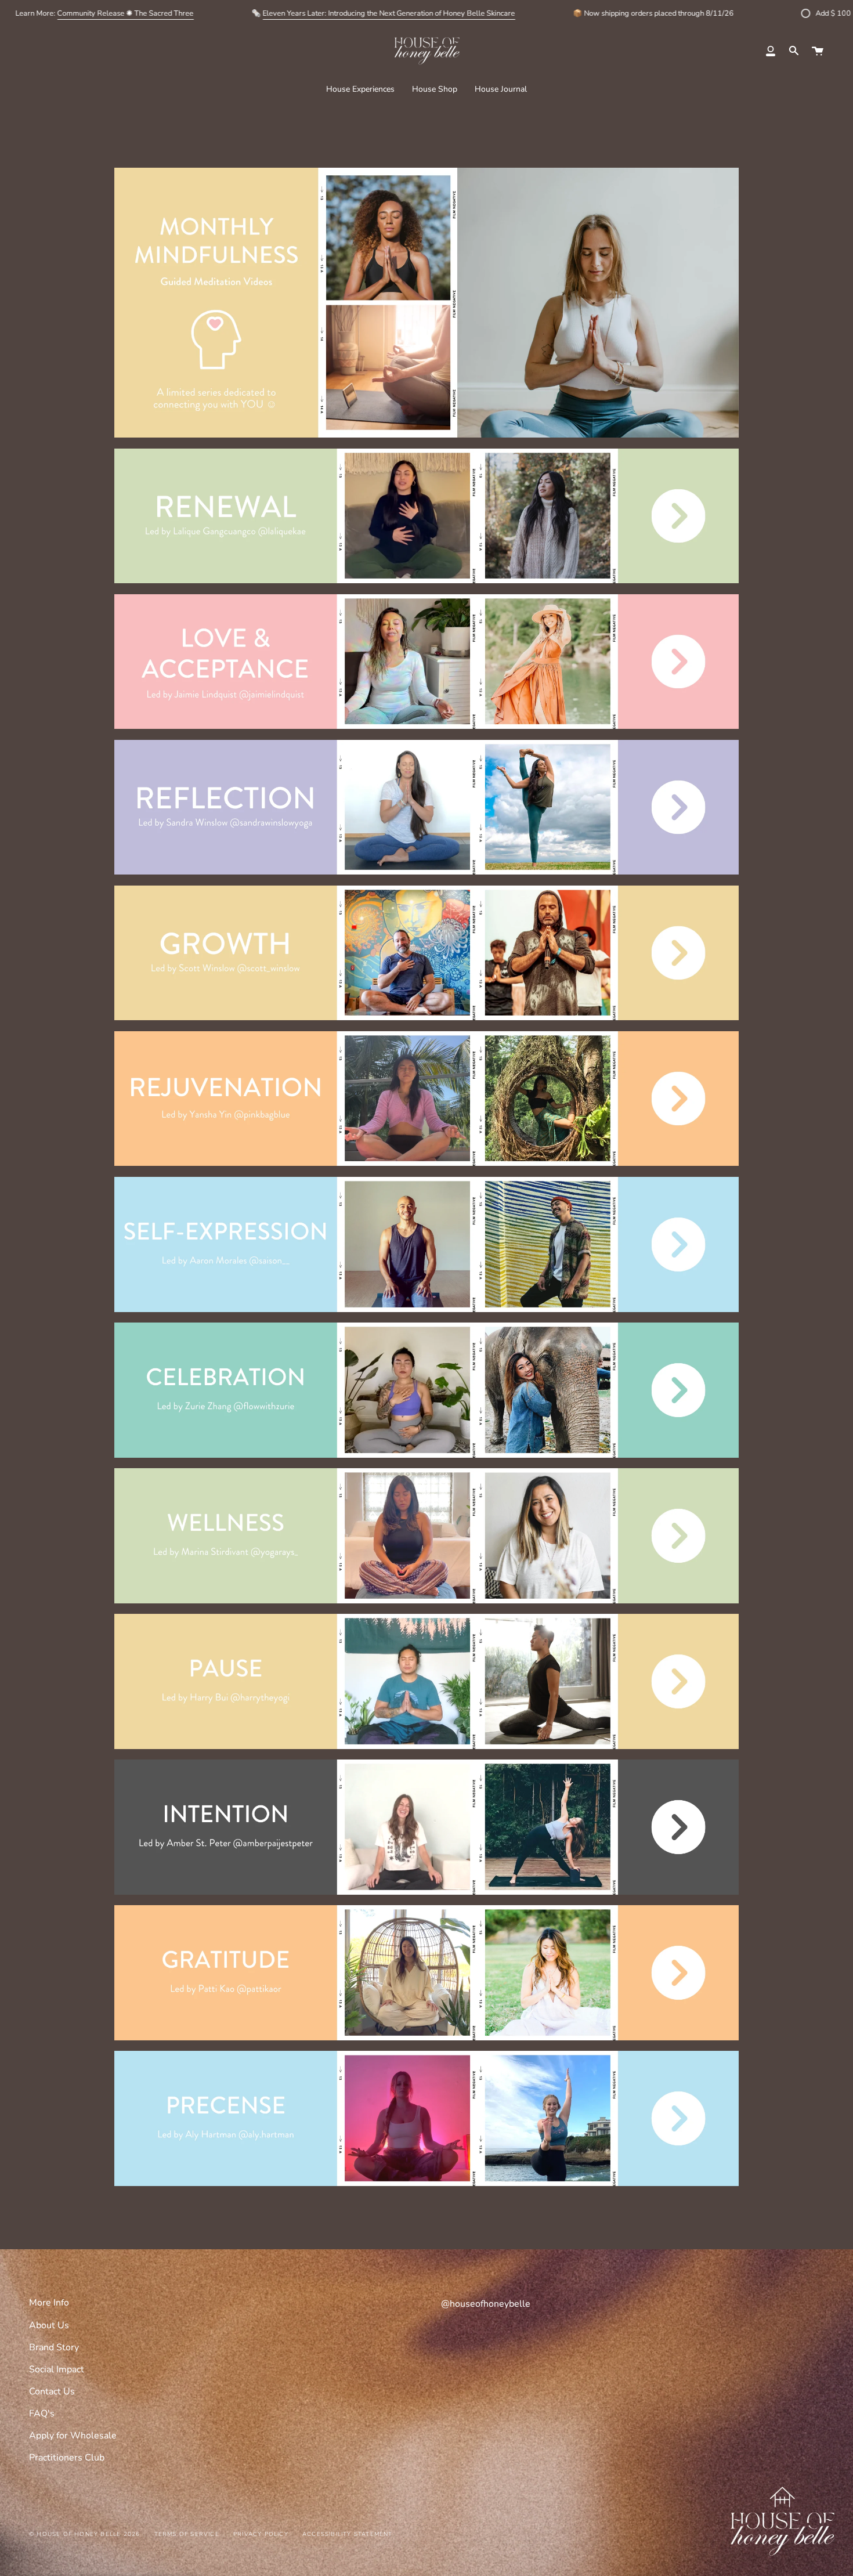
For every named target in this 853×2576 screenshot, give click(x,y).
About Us (49, 2325)
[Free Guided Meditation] (426, 2183)
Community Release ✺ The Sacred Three (125, 13)
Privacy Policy (261, 2534)
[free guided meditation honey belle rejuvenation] (426, 1162)
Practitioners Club (67, 2458)
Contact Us (52, 2391)
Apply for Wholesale (73, 2436)
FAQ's (42, 2414)
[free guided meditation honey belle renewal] (426, 580)
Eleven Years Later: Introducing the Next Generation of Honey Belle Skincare (388, 13)
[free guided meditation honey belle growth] (426, 1017)
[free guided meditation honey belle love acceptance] (426, 725)
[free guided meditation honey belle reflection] (426, 871)
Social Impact (57, 2369)
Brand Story (54, 2347)
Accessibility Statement (348, 2534)
